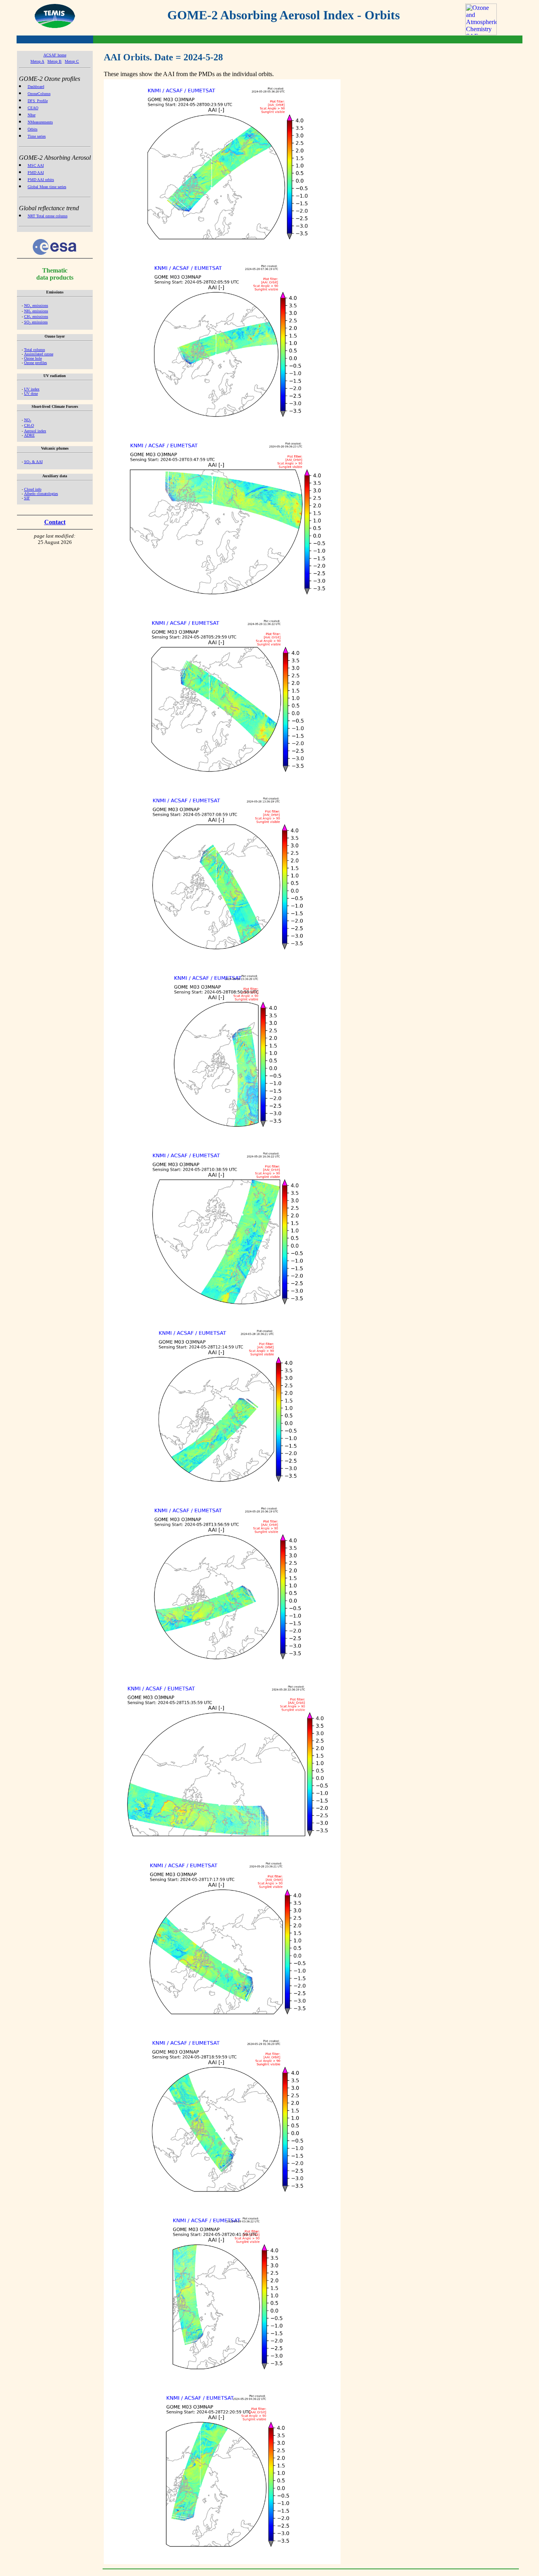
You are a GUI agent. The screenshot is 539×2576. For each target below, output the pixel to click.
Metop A (37, 61)
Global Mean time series (47, 187)
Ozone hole (33, 358)
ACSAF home (55, 55)
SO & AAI (33, 462)
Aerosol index (35, 431)
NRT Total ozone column (48, 216)
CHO (29, 425)
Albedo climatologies (41, 494)
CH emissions (36, 317)
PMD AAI (36, 173)
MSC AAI (36, 165)
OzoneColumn (39, 94)
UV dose (31, 393)
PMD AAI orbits (41, 180)
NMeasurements (40, 122)
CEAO (33, 108)
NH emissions (36, 311)
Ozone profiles (36, 363)
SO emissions (36, 322)
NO (28, 420)
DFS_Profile (38, 101)
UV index (32, 389)
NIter (32, 115)
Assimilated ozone (39, 354)
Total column (35, 350)
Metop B (54, 61)
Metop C (72, 61)
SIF (27, 498)
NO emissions (36, 305)
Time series (37, 136)
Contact (55, 522)
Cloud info (33, 489)
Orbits (33, 129)
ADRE (29, 435)
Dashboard (36, 87)
